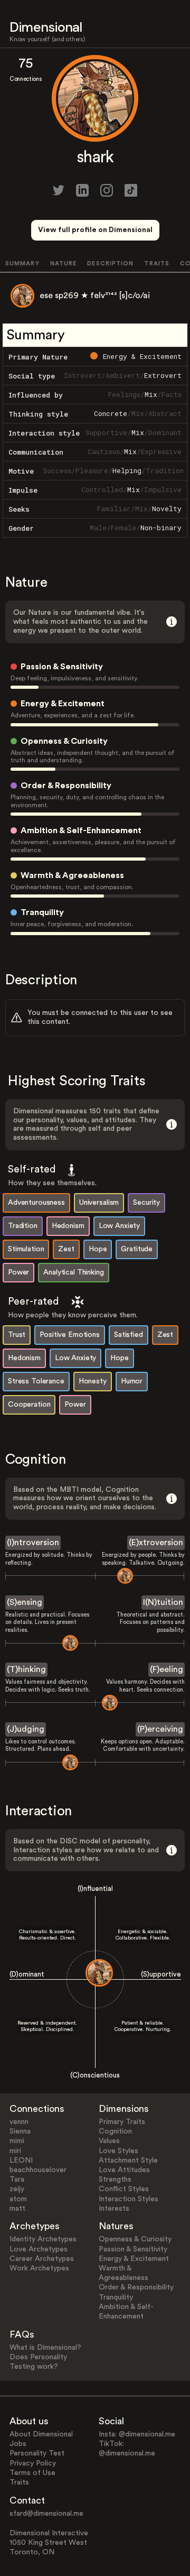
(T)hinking (26, 1669)
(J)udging (26, 1729)
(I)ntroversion (33, 1543)
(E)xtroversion (156, 1543)
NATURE (64, 264)
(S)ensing (25, 1602)
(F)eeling (167, 1669)
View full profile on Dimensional (95, 230)
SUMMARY (22, 264)
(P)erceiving (160, 1729)
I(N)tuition (163, 1602)
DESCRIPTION (110, 264)
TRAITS (157, 264)
